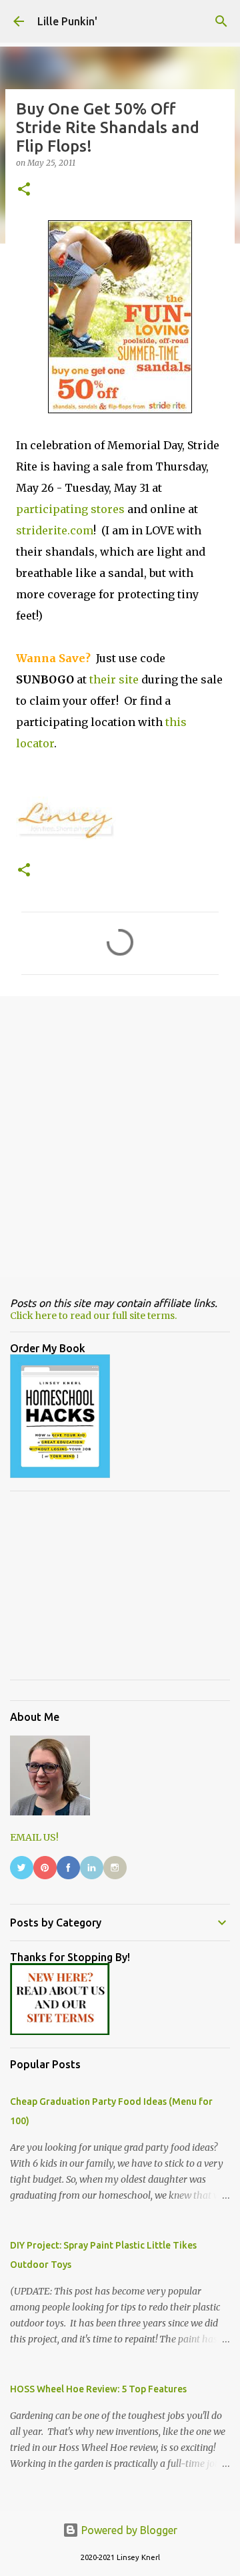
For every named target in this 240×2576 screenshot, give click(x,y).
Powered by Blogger (128, 2530)
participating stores (70, 509)
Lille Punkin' (67, 21)
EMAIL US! (34, 1837)
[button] (24, 190)
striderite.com (55, 530)
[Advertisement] (120, 1136)
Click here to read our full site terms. (93, 1316)
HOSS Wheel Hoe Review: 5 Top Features (98, 2389)
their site (114, 679)
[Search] (221, 21)
